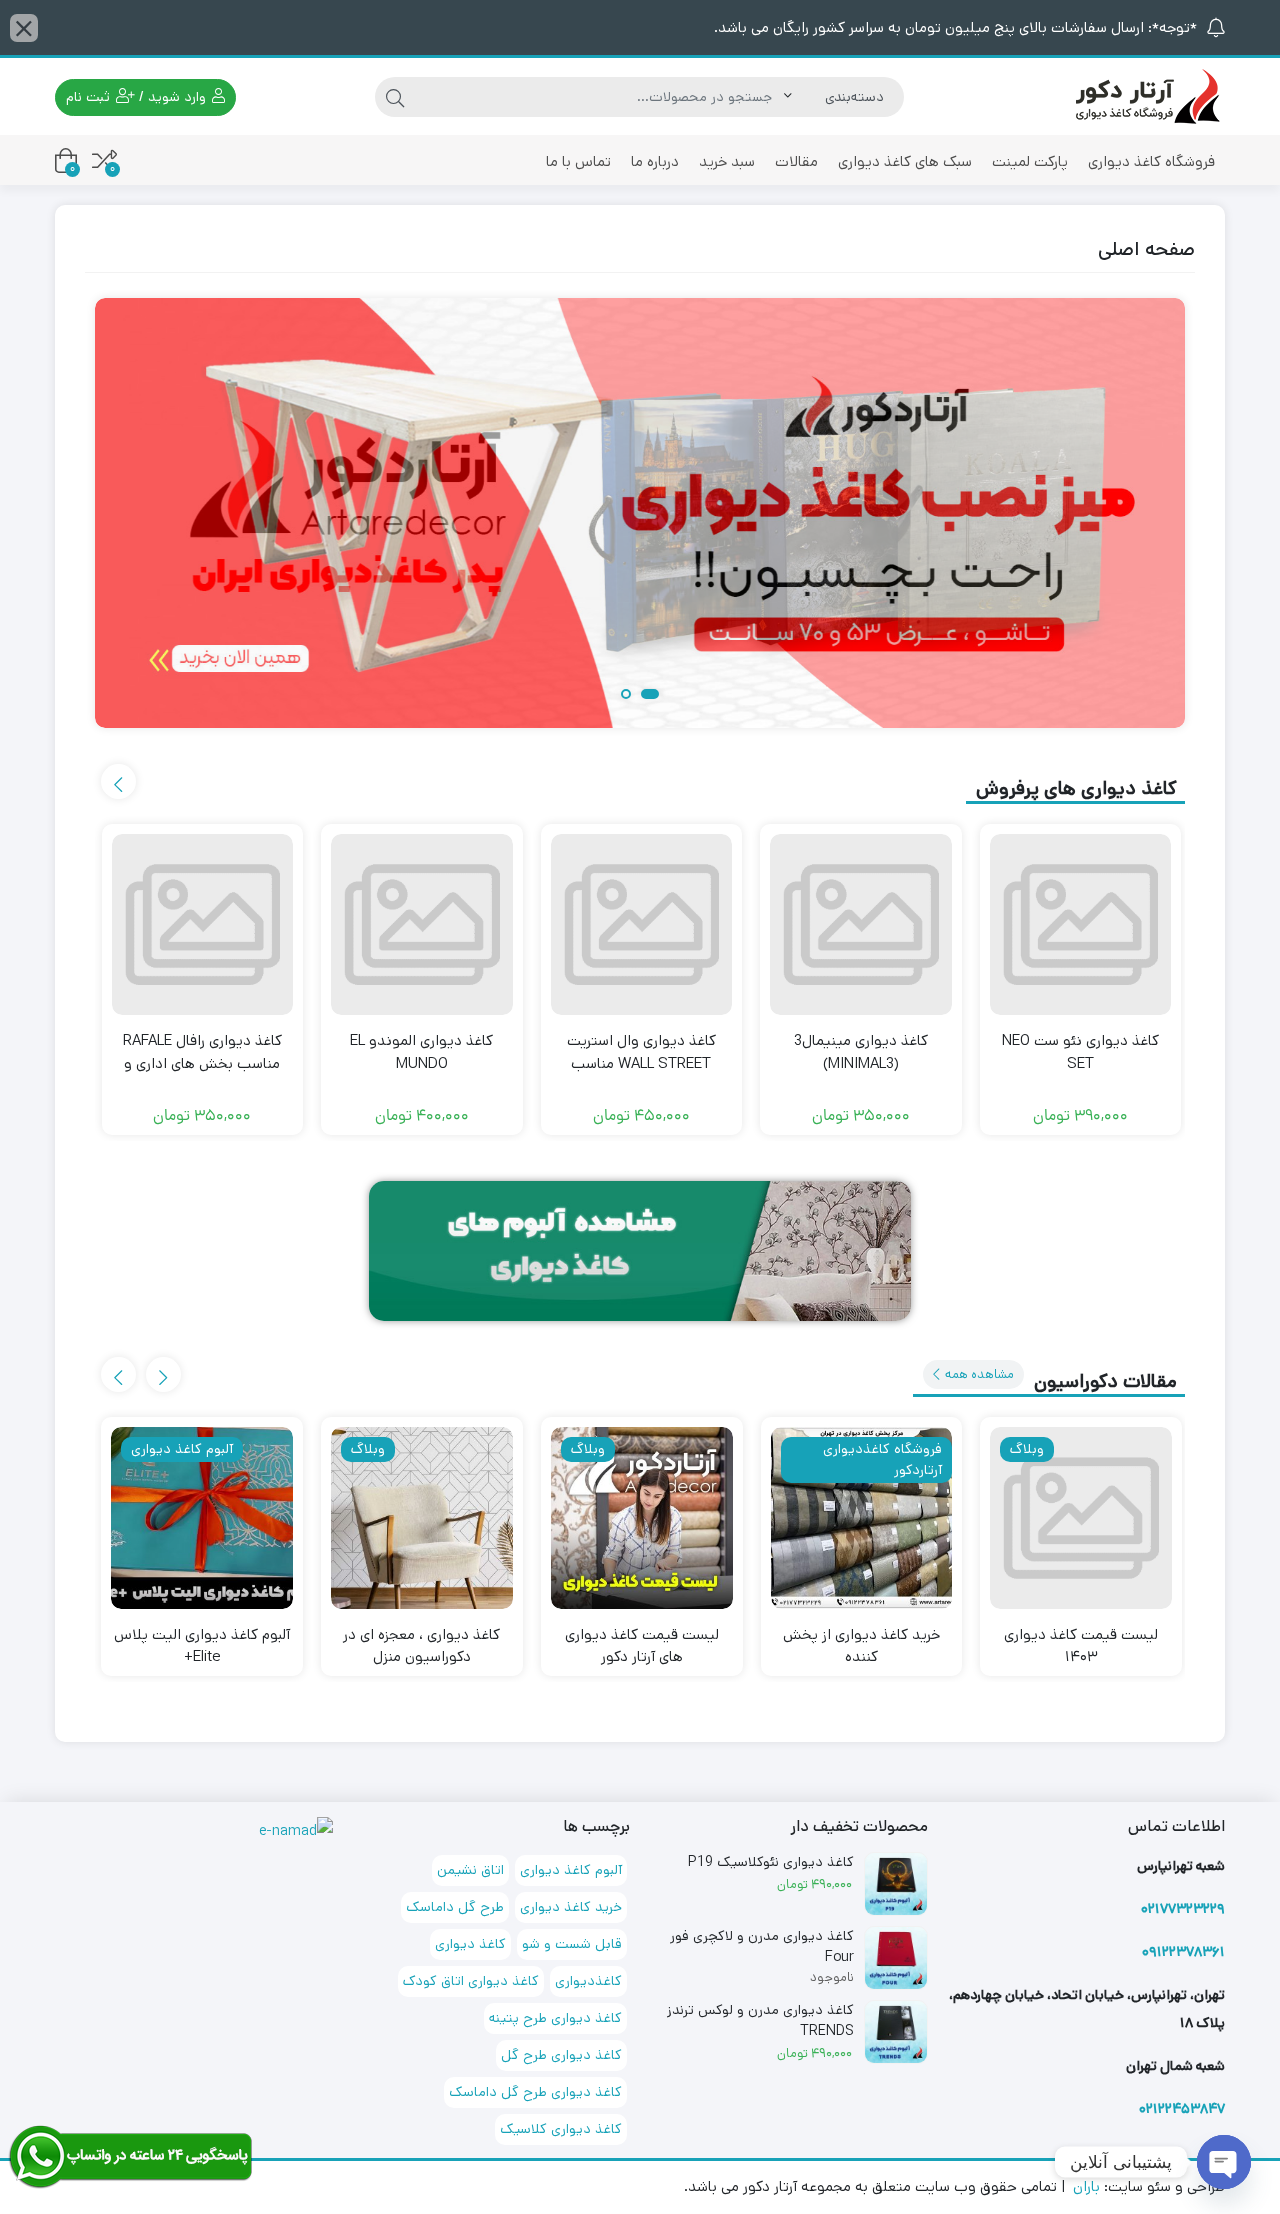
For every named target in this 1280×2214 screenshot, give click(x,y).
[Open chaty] (1224, 2162)
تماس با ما (578, 161)
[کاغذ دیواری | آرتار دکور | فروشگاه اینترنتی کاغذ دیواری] (1145, 95)
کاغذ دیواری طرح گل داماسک (535, 2092)
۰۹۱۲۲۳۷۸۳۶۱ (1183, 1952)
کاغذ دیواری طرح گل (561, 2055)
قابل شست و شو (572, 1944)
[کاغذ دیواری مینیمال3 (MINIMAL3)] (861, 925)
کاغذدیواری (588, 1981)
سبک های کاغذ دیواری (905, 161)
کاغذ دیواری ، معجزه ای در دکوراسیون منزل (421, 1646)
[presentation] (118, 781)
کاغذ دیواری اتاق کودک (471, 1981)
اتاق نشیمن (470, 1870)
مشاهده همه (978, 1374)
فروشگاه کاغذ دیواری (1151, 161)
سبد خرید (727, 161)
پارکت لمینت (1030, 161)
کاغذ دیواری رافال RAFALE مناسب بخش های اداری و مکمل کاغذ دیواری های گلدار (202, 1063)
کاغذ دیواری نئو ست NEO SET (1080, 1052)
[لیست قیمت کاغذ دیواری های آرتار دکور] (642, 1518)
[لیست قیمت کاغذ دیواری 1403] (1081, 1518)
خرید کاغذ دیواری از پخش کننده (861, 1646)
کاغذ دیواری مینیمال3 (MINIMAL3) (861, 1052)
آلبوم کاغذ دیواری (571, 1870)
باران (1086, 2186)
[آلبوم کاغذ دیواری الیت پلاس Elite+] (202, 1518)
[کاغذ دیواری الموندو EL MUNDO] (422, 925)
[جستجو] (395, 97)
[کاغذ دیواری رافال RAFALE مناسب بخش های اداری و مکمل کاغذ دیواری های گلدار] (203, 925)
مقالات (796, 161)
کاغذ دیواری (470, 1944)
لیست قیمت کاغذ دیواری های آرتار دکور (642, 1646)
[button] (650, 695)
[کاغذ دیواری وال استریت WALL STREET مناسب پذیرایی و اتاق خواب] (642, 925)
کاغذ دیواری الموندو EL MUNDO (421, 1052)
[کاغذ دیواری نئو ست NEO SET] (1081, 925)
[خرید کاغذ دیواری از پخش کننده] (862, 1518)
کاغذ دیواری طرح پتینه (555, 2018)
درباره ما (655, 161)
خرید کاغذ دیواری (571, 1907)
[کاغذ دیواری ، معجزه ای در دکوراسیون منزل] (422, 1518)
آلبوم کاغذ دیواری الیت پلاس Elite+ (202, 1646)
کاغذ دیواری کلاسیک (561, 2129)
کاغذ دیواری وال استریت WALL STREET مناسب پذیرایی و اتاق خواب (641, 1063)
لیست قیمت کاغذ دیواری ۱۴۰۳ (1081, 1646)
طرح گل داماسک (455, 1907)
